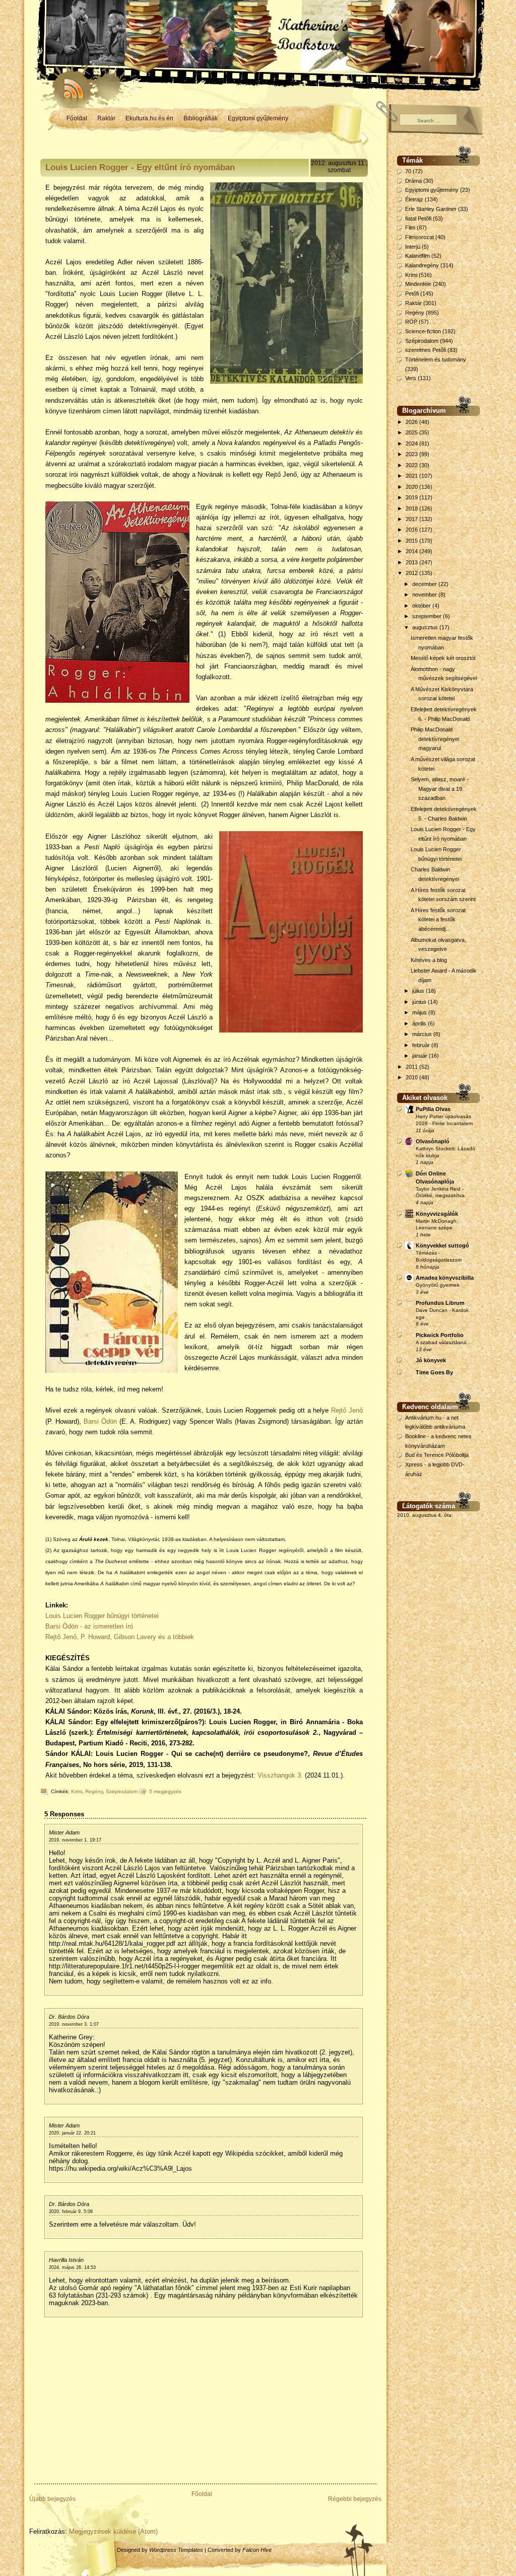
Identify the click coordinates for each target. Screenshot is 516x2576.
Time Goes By (434, 1372)
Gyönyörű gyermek (438, 1285)
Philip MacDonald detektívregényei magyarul (435, 739)
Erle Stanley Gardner (431, 209)
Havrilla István (66, 2260)
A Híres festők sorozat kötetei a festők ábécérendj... (438, 919)
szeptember (428, 616)
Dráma (413, 181)
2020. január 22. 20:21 (72, 2133)
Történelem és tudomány (436, 359)
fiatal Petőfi (418, 218)
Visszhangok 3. (280, 1775)
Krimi (77, 1791)
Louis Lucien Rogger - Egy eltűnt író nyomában (140, 167)
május (420, 1012)
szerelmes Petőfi (426, 350)
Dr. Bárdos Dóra (69, 2017)
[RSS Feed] (69, 86)
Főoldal (77, 118)
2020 (412, 487)
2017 (412, 519)
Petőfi (412, 293)
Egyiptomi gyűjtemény (258, 118)
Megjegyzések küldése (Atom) (113, 2531)
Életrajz (414, 199)
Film (410, 228)
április (420, 1023)
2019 (412, 497)
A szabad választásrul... (443, 1342)
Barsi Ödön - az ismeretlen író (89, 1626)
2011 (412, 1067)
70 (408, 171)
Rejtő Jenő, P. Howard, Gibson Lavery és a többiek (120, 1637)
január (421, 1056)
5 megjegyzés (165, 1791)
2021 (412, 476)
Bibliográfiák (201, 118)
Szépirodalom (122, 1791)
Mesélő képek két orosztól (443, 658)
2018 (412, 508)
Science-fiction (423, 331)
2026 (412, 422)
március (423, 1034)
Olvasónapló (433, 1141)
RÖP (411, 322)
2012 (412, 573)
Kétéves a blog (429, 960)
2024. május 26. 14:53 (72, 2267)
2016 (412, 530)
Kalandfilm (417, 256)
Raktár (106, 118)
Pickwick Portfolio (440, 1335)
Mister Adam (64, 1832)
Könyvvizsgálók (437, 1214)
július (419, 991)
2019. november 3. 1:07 (74, 2024)
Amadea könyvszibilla (445, 1278)
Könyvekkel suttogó (442, 1245)
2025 (412, 432)
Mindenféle (418, 284)
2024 (412, 444)
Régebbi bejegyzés (355, 2499)
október (422, 606)
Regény (94, 1791)
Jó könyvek (431, 1360)
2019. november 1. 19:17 (75, 1840)
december (425, 584)
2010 (412, 1077)
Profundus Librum (440, 1303)
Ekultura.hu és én (149, 118)
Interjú (413, 247)
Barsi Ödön (100, 1421)
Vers (411, 378)
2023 (412, 454)
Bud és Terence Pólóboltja (437, 1455)
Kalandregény (422, 265)
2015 (412, 541)
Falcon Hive (257, 2550)
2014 (412, 551)
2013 (412, 562)
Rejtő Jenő (347, 1410)
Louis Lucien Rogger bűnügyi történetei (102, 1616)
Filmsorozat (420, 237)
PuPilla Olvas (433, 1109)
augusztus (426, 627)
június (420, 1002)
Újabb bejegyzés (52, 2499)
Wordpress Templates (176, 2550)
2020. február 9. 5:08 (71, 2212)
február (422, 1045)
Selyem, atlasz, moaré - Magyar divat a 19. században (440, 789)
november (425, 595)
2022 (412, 465)
